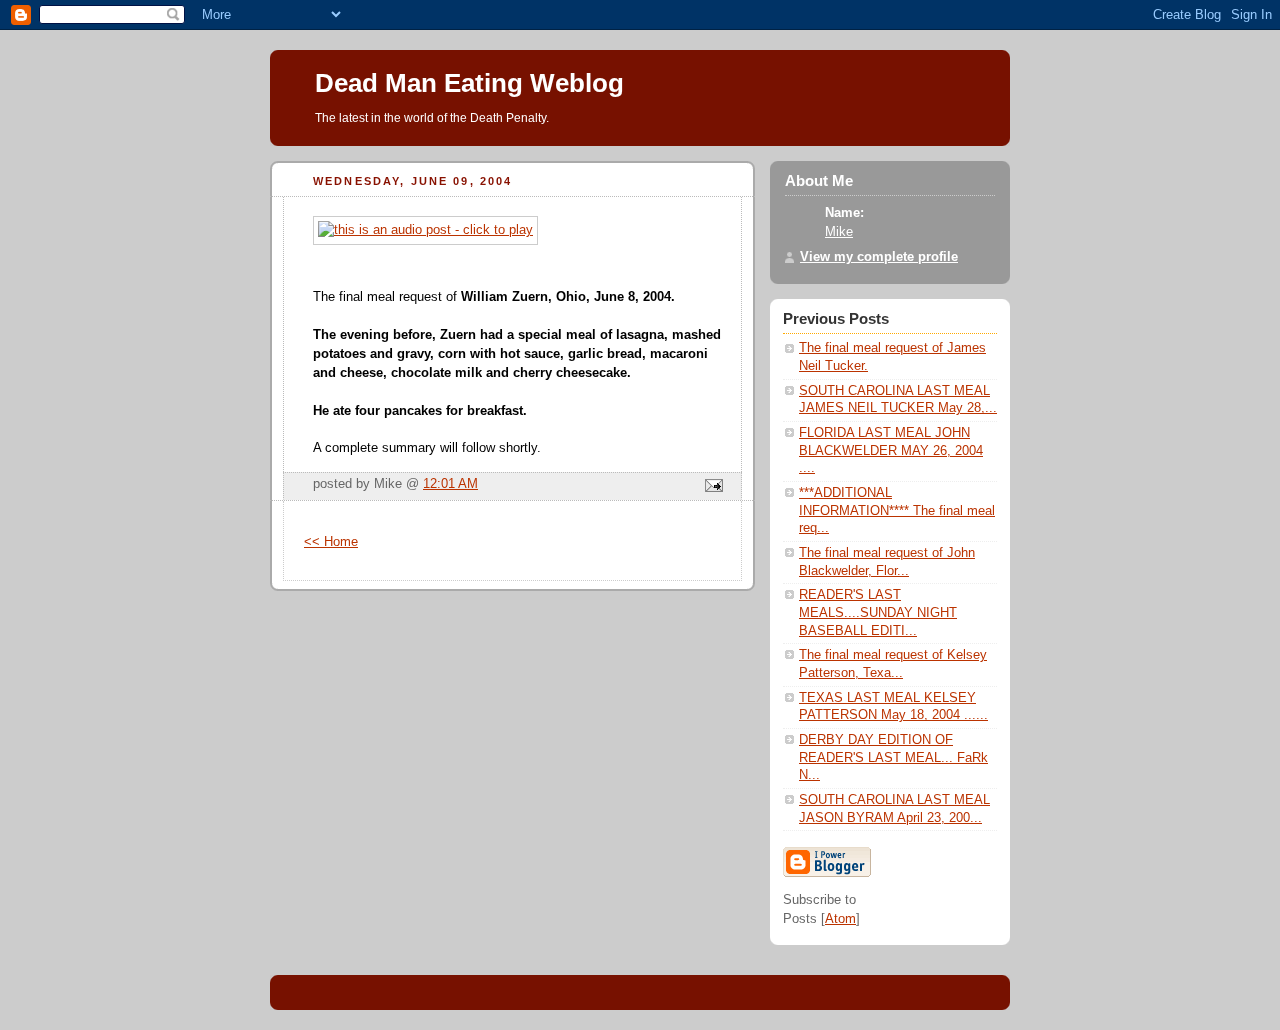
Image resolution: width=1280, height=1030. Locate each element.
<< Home (331, 542)
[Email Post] (711, 487)
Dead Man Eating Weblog (469, 83)
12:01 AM (450, 484)
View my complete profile (879, 257)
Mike (839, 232)
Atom (840, 919)
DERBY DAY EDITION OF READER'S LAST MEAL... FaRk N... (893, 757)
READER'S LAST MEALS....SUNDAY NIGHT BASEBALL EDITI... (878, 612)
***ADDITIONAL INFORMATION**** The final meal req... (897, 510)
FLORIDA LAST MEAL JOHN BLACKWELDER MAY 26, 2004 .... (891, 450)
